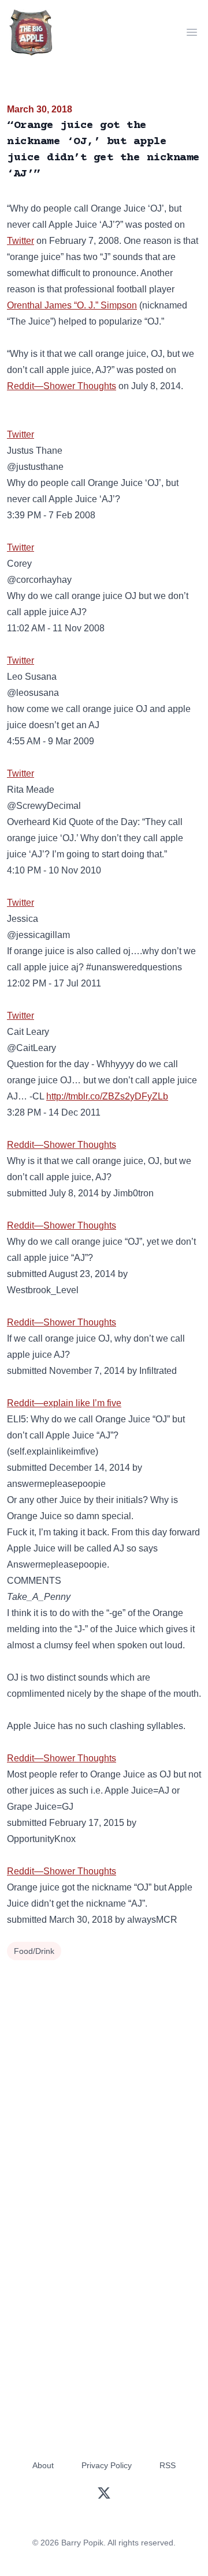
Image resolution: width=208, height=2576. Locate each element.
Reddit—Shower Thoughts (62, 386)
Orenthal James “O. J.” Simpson (72, 305)
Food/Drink (34, 1951)
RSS (168, 2465)
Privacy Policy (107, 2465)
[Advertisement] (104, 2073)
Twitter (21, 241)
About (43, 2465)
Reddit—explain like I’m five (64, 1403)
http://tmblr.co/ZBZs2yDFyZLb (107, 1096)
